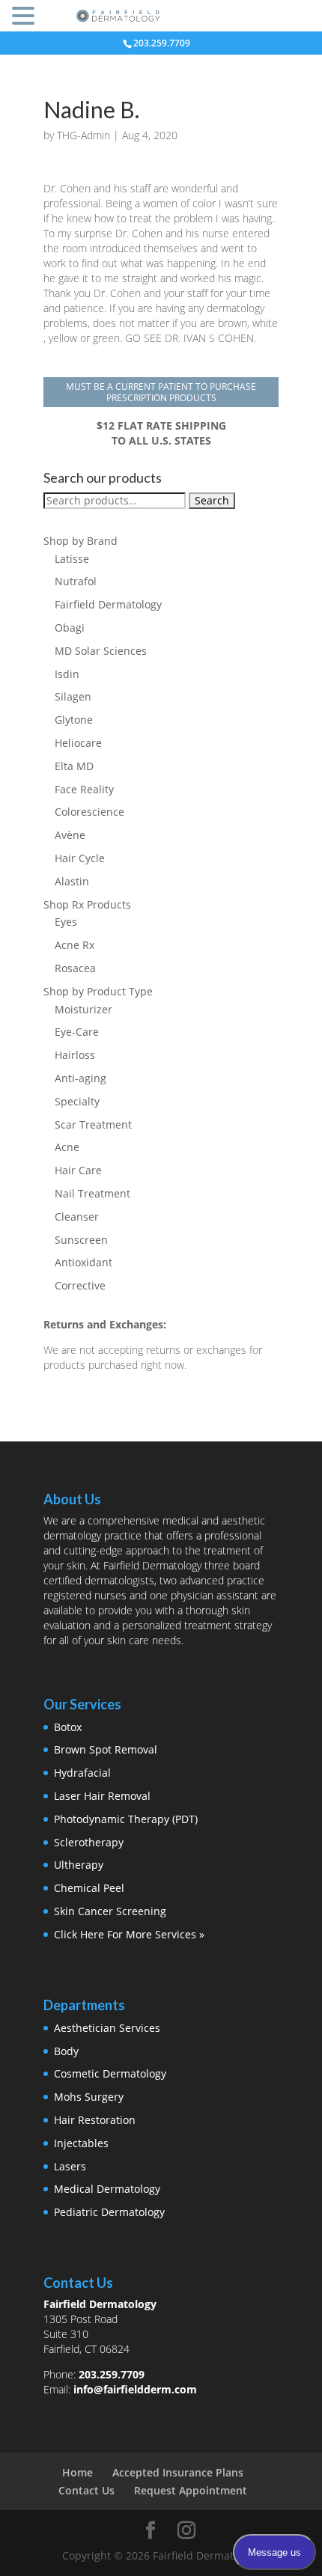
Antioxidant (83, 1262)
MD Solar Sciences (101, 651)
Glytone (74, 720)
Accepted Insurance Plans (178, 2472)
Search (212, 500)
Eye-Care (77, 1032)
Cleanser (77, 1217)
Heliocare (78, 743)
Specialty (77, 1101)
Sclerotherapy (89, 1842)
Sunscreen (81, 1240)
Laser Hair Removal (102, 1796)
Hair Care (78, 1170)
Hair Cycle (80, 858)
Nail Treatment (92, 1193)
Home (78, 2472)
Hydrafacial (82, 1773)
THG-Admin (83, 135)
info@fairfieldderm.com (135, 2389)
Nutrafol (76, 581)
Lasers (70, 2166)
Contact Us (86, 2490)
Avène (70, 835)
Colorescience (89, 812)
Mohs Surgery (89, 2097)
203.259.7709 (112, 2374)
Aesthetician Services (107, 2028)
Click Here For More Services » (129, 1934)
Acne (67, 1147)
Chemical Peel (89, 1888)
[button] (25, 17)
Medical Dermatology (107, 2189)
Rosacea (75, 968)
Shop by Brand (80, 541)
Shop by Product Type (98, 991)
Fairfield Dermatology (108, 604)
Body (66, 2051)
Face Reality (84, 789)
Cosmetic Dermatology (110, 2073)
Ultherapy (79, 1865)
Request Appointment (191, 2490)
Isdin (67, 674)
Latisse (72, 559)
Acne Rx (75, 945)
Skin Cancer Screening (110, 1911)
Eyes (66, 922)
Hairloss (75, 1055)
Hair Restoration (95, 2120)
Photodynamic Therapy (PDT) (126, 1819)
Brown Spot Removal (106, 1749)
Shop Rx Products (87, 904)
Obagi (70, 628)
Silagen (73, 696)
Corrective (80, 1285)
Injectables (81, 2143)
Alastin (72, 881)
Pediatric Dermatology (109, 2212)
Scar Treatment (93, 1124)
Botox (68, 1727)
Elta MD (74, 766)
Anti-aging (80, 1078)
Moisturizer (83, 1009)
